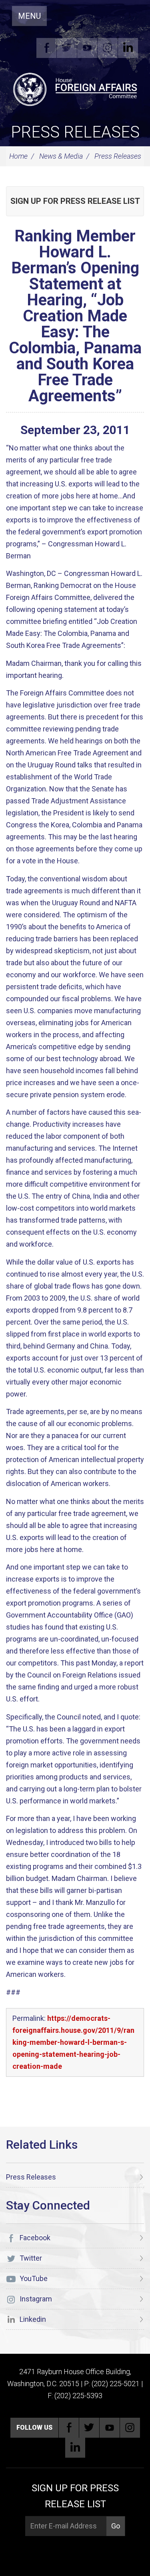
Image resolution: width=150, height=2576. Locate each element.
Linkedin (128, 48)
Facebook (46, 48)
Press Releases (75, 132)
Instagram (108, 48)
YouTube (87, 48)
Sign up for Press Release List (75, 201)
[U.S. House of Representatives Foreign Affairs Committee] (75, 88)
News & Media (61, 156)
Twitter (67, 48)
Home (18, 156)
